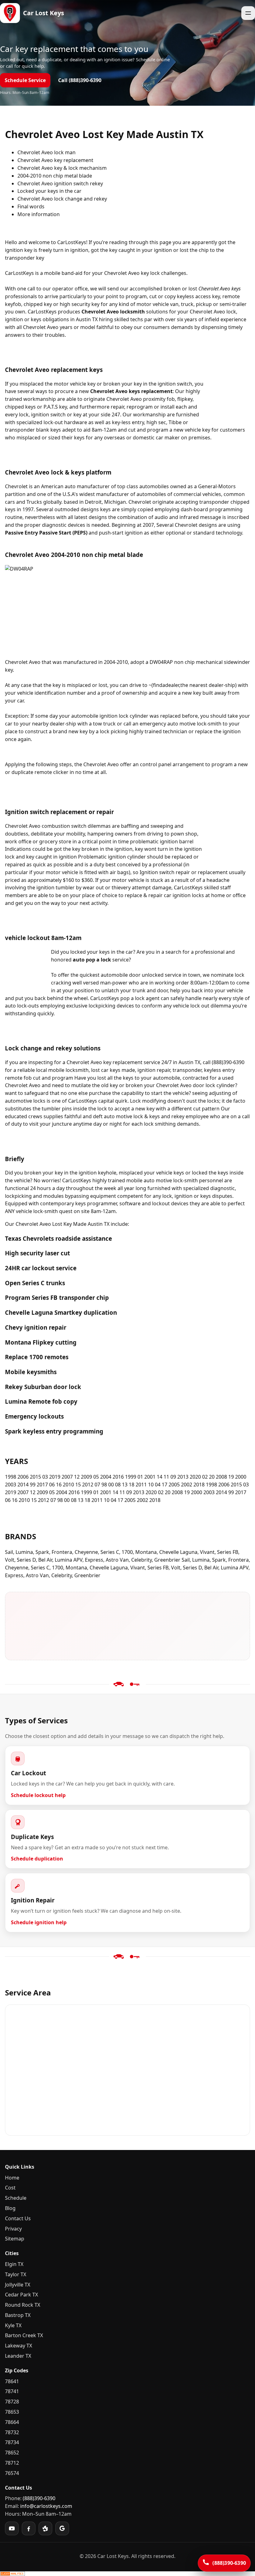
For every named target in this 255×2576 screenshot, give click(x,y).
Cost (10, 2188)
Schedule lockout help (38, 1795)
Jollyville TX (18, 2285)
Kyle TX (13, 2325)
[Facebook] (29, 2528)
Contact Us (18, 2218)
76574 (12, 2473)
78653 (12, 2412)
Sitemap (15, 2239)
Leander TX (18, 2356)
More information (39, 214)
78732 (12, 2432)
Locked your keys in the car (49, 191)
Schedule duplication (37, 1859)
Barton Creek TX (24, 2335)
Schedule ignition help (39, 1922)
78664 (12, 2422)
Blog (10, 2208)
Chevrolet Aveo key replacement (55, 160)
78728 (12, 2402)
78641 (12, 2381)
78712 (12, 2463)
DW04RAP (161, 662)
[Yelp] (45, 2528)
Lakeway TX (19, 2346)
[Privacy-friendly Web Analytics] (127, 2574)
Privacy (13, 2229)
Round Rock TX (23, 2305)
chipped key (38, 304)
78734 (12, 2442)
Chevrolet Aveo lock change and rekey (62, 199)
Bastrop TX (18, 2315)
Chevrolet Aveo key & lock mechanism (62, 168)
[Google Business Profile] (62, 2528)
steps (65, 764)
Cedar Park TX (21, 2295)
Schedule (16, 2198)
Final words (31, 206)
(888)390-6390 (39, 2498)
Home (12, 2178)
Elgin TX (14, 2264)
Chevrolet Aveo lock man (46, 152)
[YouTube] (12, 2528)
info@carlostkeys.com (46, 2506)
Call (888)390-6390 (80, 80)
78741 (12, 2391)
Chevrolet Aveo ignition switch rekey (60, 183)
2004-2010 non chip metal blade (55, 176)
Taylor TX (16, 2274)
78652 (12, 2453)
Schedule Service (25, 80)
